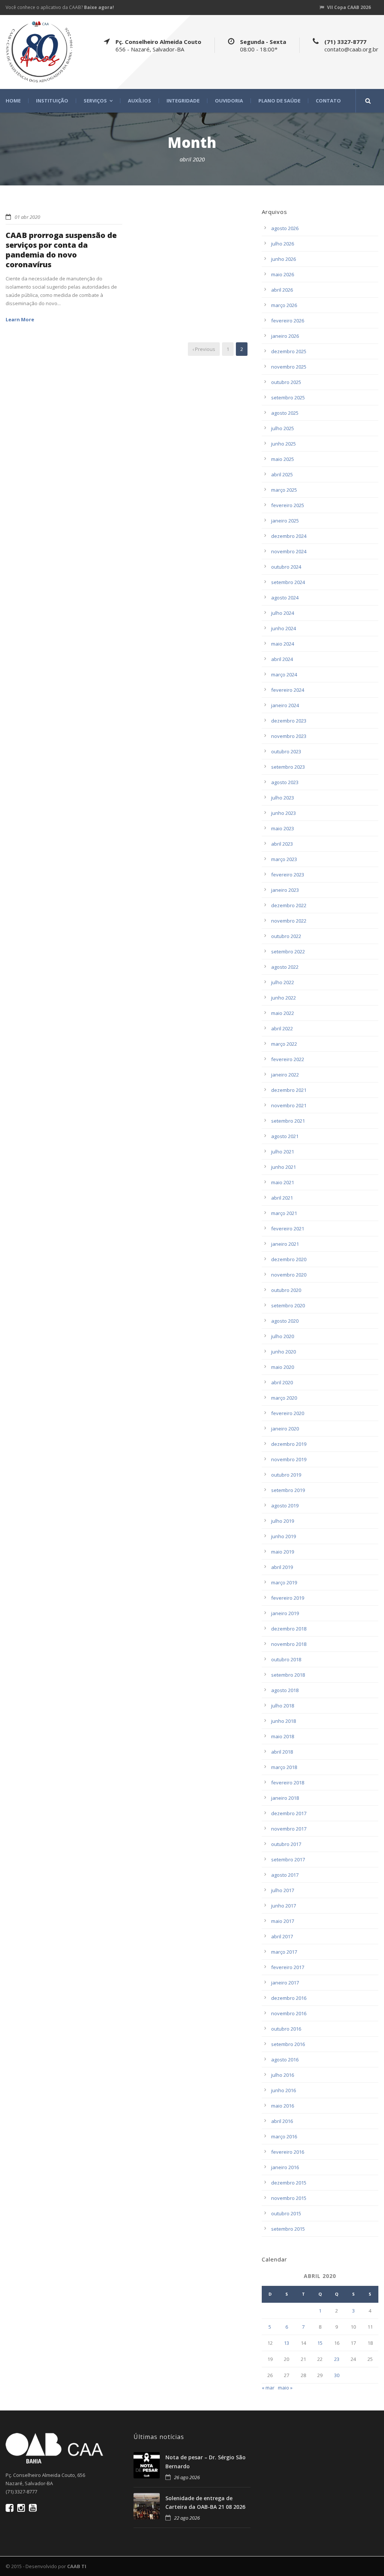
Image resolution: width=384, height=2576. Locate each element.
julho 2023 (283, 798)
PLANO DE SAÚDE (279, 101)
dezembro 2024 (289, 536)
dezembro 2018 (289, 1629)
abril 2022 (282, 1028)
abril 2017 (282, 1936)
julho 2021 (283, 1152)
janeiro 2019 (285, 1613)
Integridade (183, 101)
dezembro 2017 (289, 1813)
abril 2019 (282, 1567)
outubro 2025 (286, 382)
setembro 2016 (288, 2044)
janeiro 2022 (285, 1075)
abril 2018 (282, 1752)
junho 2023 (283, 813)
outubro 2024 (286, 567)
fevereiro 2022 (288, 1059)
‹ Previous (204, 349)
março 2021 (284, 1213)
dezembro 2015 (289, 2183)
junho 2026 (283, 259)
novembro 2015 (289, 2198)
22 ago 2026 (187, 2518)
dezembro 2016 (289, 1998)
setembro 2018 (288, 1675)
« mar (268, 2388)
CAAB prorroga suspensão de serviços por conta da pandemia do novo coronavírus (61, 250)
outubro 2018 (286, 1659)
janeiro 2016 (285, 2167)
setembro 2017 (288, 1859)
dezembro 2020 (289, 1259)
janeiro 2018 (285, 1798)
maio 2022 (283, 1013)
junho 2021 (283, 1167)
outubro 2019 (286, 1475)
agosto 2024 (285, 598)
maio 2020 (283, 1367)
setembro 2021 (288, 1121)
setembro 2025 (288, 397)
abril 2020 (282, 1382)
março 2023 (284, 859)
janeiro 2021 (285, 1244)
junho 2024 (283, 628)
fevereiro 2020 (288, 1413)
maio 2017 (283, 1921)
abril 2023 (282, 844)
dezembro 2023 (289, 721)
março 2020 (284, 1398)
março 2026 (284, 305)
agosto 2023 (285, 782)
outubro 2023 (286, 751)
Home (13, 101)
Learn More (20, 319)
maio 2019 (283, 1552)
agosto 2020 (285, 1321)
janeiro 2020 (285, 1429)
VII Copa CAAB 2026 (349, 7)
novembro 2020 (289, 1275)
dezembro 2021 (289, 1090)
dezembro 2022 (289, 905)
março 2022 (284, 1044)
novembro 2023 (289, 736)
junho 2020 (283, 1352)
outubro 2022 (286, 936)
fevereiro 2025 (288, 505)
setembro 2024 (288, 582)
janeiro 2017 (285, 1983)
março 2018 (284, 1767)
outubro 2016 (286, 2029)
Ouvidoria (229, 101)
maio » (285, 2388)
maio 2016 (283, 2106)
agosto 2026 (285, 228)
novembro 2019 (289, 1459)
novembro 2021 (289, 1105)
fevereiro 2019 (288, 1598)
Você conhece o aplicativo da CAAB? (60, 7)
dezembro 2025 (289, 351)
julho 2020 (283, 1336)
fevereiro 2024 (288, 690)
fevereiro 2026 (288, 321)
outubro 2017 (286, 1844)
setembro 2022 (288, 952)
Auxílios (139, 101)
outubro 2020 (286, 1290)
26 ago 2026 (187, 2477)
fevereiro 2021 (288, 1229)
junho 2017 (283, 1906)
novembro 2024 (289, 551)
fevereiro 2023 (288, 875)
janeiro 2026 (285, 336)
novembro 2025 (289, 367)
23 (337, 2359)
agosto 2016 (285, 2060)
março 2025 (284, 490)
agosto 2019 (285, 1506)
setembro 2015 (288, 2229)
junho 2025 (283, 444)
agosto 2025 (285, 413)
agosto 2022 (285, 967)
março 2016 (284, 2136)
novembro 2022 (289, 921)
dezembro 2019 (289, 1444)
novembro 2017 (289, 1829)
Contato (328, 101)
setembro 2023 (288, 767)
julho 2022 (283, 982)
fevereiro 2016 (288, 2152)
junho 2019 (283, 1536)
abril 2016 (282, 2121)
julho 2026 (283, 244)
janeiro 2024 (285, 705)
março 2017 (284, 1952)
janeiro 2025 (285, 521)
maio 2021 (283, 1182)
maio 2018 (283, 1736)
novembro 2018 (289, 1644)
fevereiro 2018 (288, 1783)
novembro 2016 (289, 2013)
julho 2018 (283, 1706)
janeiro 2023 (285, 890)
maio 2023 (283, 828)
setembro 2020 (288, 1305)
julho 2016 (283, 2075)
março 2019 (284, 1582)
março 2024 (284, 674)
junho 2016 (283, 2090)
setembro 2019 (288, 1490)
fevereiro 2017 (288, 1967)
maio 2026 (283, 274)
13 (286, 2343)
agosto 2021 (285, 1136)
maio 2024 (283, 644)
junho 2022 (283, 998)
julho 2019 (283, 1521)
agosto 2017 (285, 1875)
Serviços (95, 101)
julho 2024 (283, 613)
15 (320, 2343)
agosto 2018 (285, 1690)
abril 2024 (282, 659)
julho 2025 (283, 428)
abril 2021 (282, 1198)
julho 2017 (283, 1890)
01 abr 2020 (27, 217)
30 (337, 2375)
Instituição (52, 101)
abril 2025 (282, 474)
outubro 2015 (286, 2213)
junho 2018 (283, 1721)
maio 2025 (283, 459)
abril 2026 (282, 290)
